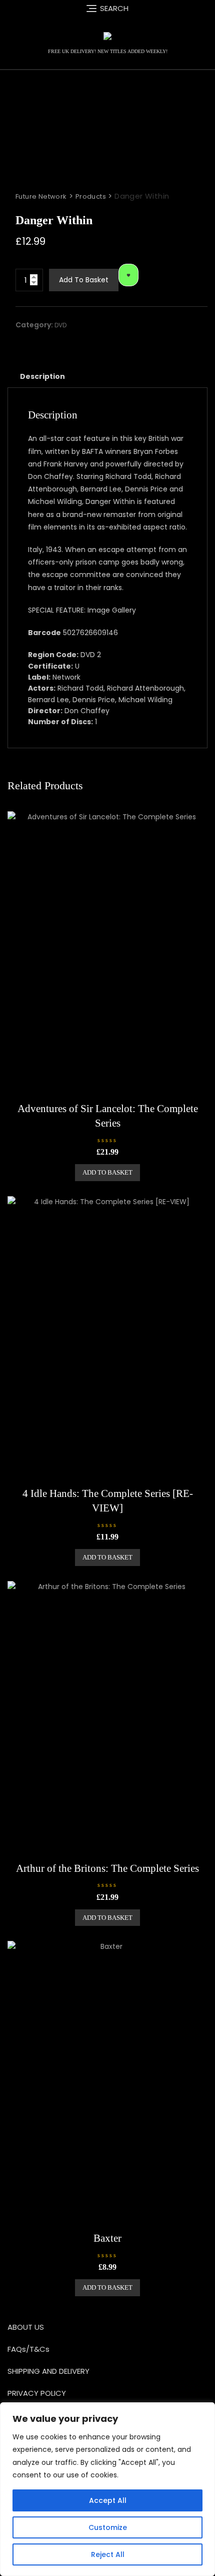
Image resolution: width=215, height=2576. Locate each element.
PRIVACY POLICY (37, 2393)
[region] (107, 2489)
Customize (108, 2527)
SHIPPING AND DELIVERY (48, 2371)
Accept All (108, 2500)
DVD (60, 325)
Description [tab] (42, 376)
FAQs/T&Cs (28, 2349)
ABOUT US (26, 2327)
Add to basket (84, 280)
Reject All (108, 2554)
